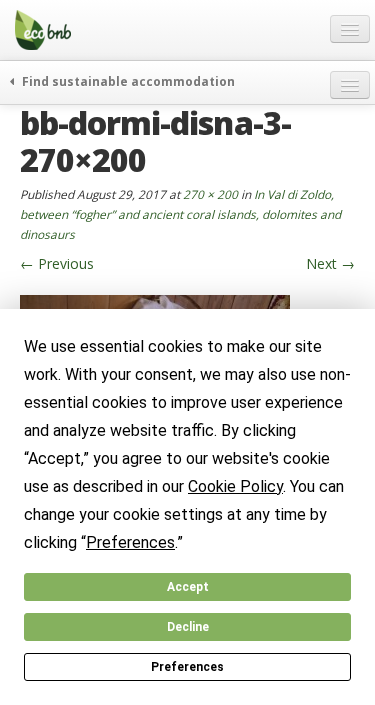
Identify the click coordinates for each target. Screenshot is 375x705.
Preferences (187, 667)
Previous (57, 263)
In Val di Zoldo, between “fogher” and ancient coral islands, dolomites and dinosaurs (180, 214)
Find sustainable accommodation (127, 81)
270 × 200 (210, 194)
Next (330, 263)
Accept (188, 587)
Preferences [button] (130, 542)
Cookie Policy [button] (235, 486)
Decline (188, 627)
